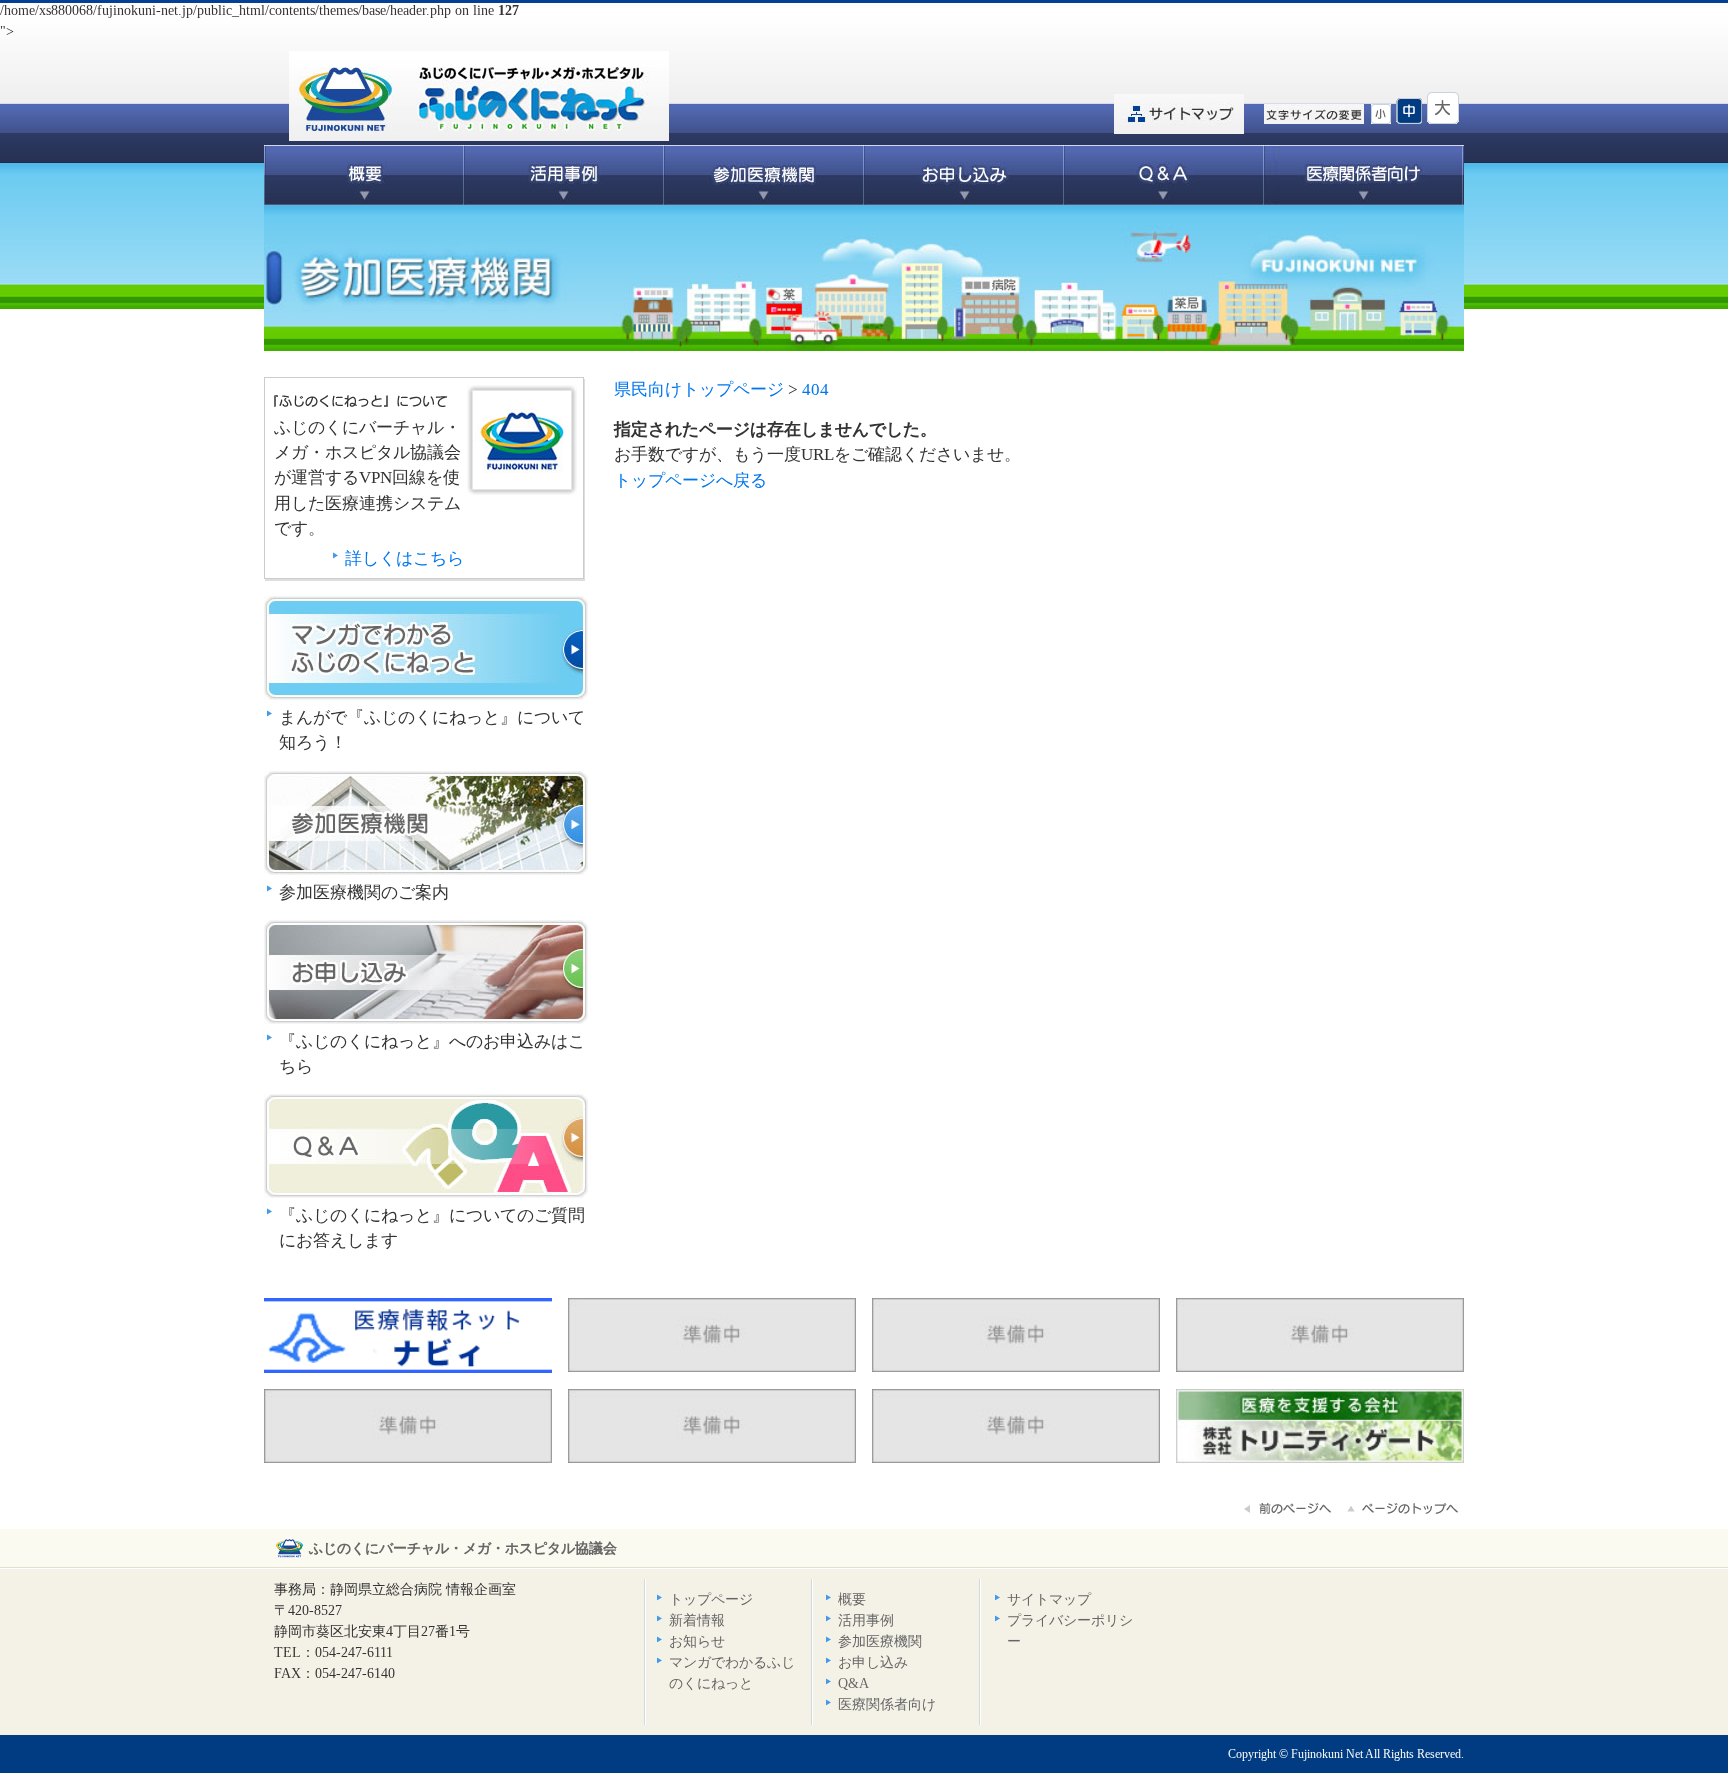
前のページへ (1289, 1509)
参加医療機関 (764, 175)
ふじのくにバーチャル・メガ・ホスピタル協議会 (463, 1548)
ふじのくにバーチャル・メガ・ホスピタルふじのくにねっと (479, 96)
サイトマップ (1179, 114)
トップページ (711, 1599)
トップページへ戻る (690, 480)
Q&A (1164, 175)
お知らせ (697, 1641)
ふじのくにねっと (522, 440)
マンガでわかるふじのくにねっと (426, 648)
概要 (364, 175)
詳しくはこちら (404, 558)
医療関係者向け (1364, 175)
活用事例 (564, 175)
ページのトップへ (1404, 1509)
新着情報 (697, 1620)
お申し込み (964, 175)
